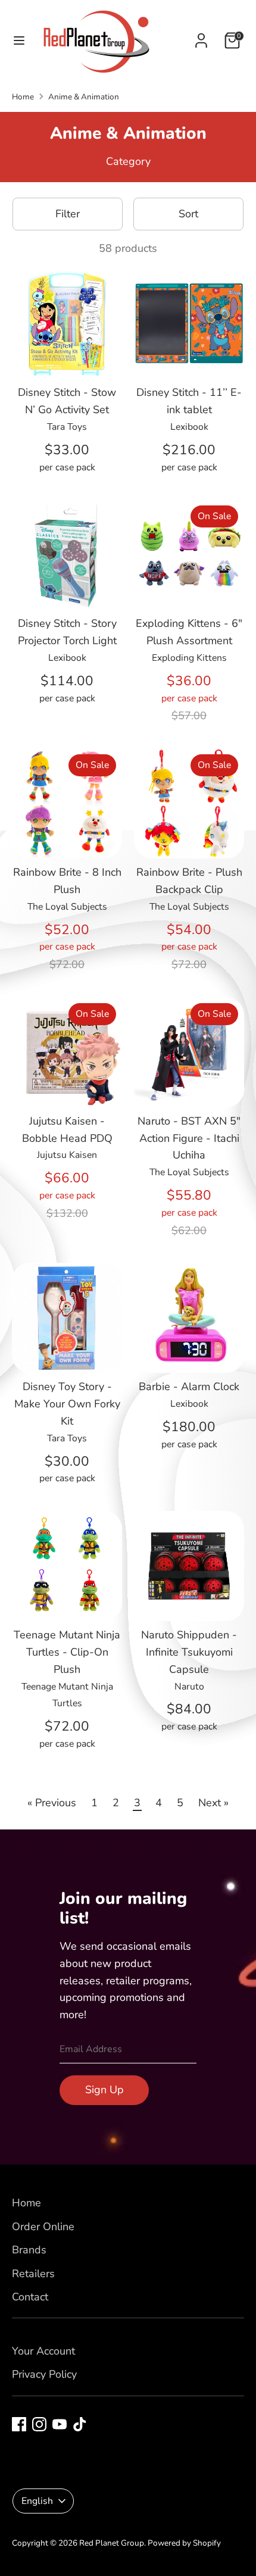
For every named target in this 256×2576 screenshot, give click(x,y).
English (37, 2501)
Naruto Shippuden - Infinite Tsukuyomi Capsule (189, 1652)
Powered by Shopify (184, 2543)
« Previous (52, 1803)
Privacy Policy (44, 2374)
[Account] (201, 37)
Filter (68, 214)
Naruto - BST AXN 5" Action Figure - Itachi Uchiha (189, 1138)
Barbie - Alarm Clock (189, 1387)
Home (23, 97)
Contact (30, 2297)
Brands (29, 2250)
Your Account (43, 2351)
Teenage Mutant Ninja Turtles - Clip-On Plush (67, 1652)
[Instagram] (39, 2424)
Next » (213, 1803)
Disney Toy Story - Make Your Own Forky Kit (67, 1404)
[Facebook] (19, 2424)
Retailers (33, 2274)
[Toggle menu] (19, 41)
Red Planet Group (112, 2543)
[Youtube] (60, 2424)
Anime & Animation (84, 97)
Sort (188, 214)
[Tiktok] (80, 2424)
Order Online (43, 2227)
